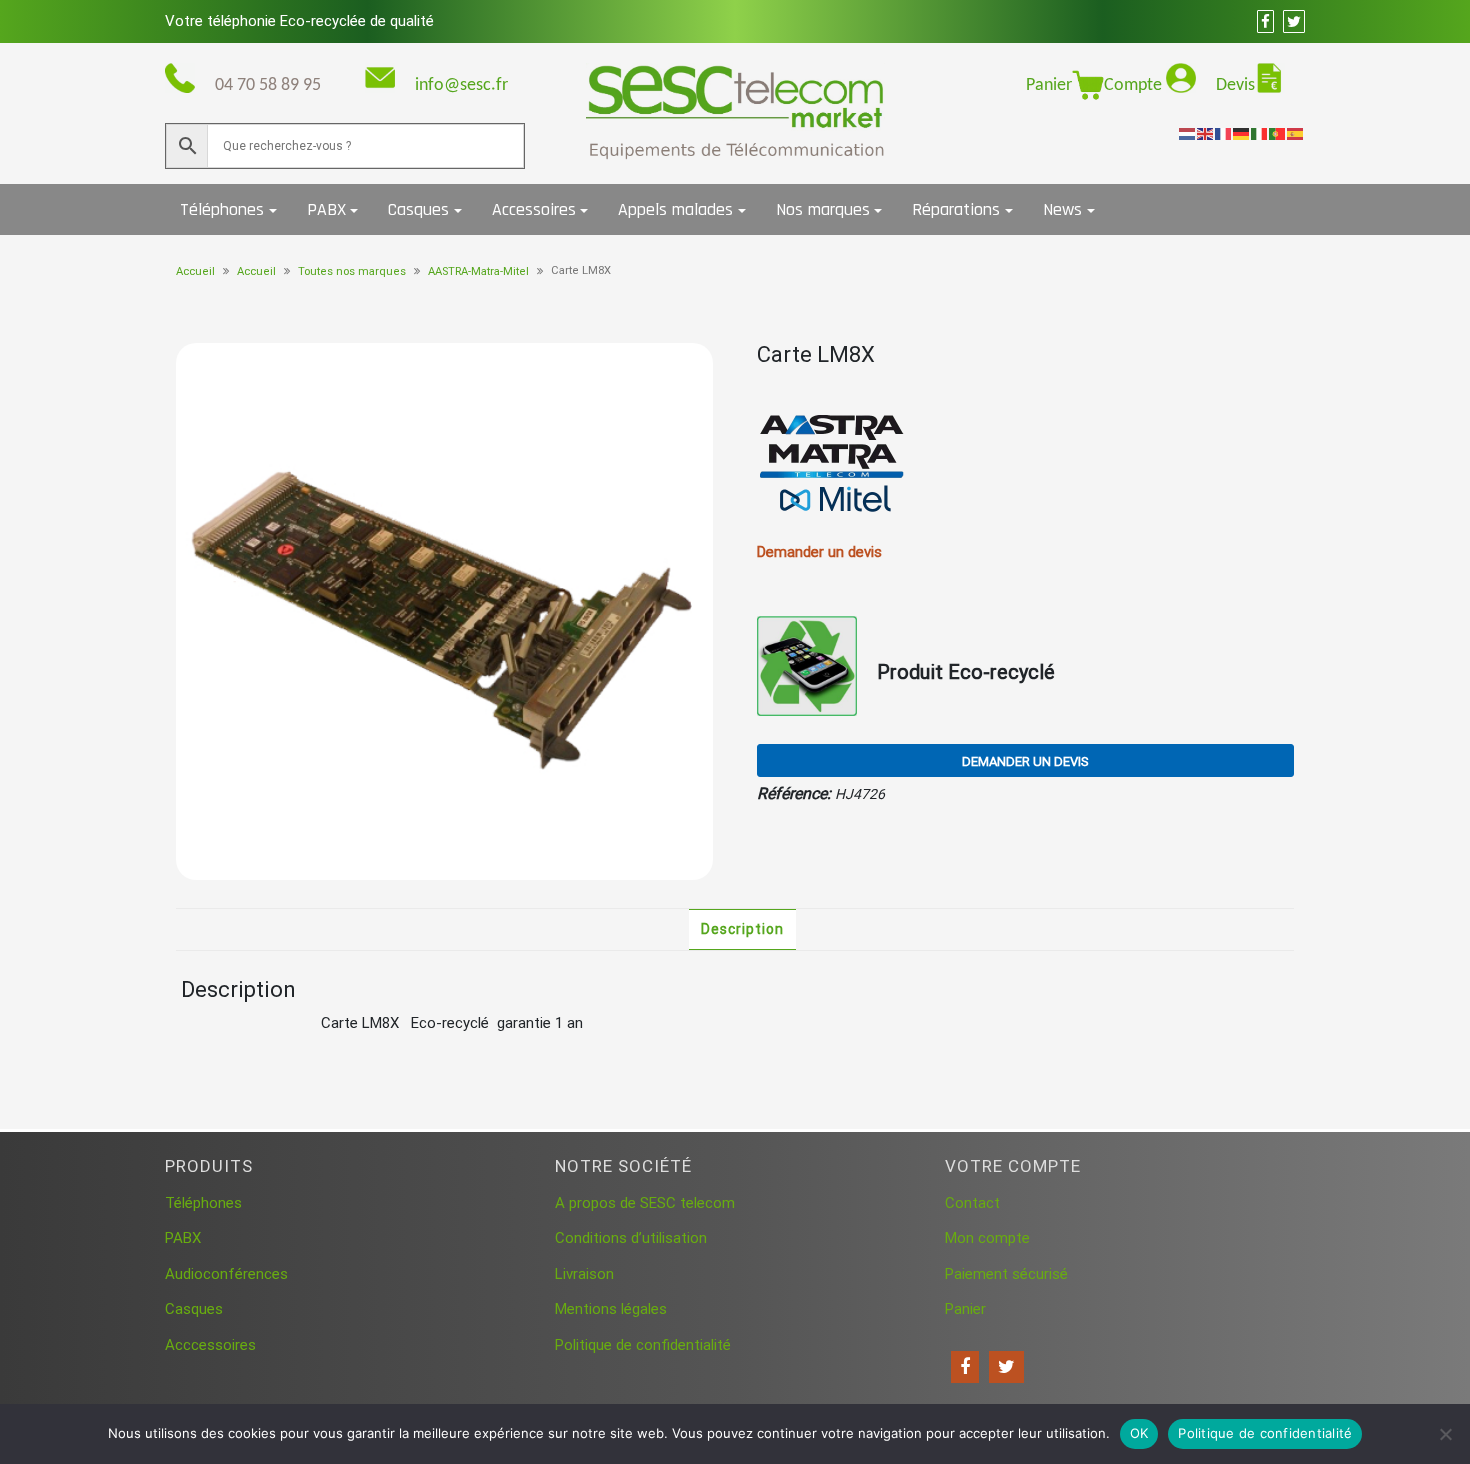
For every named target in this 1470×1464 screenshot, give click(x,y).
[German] (1242, 133)
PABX (326, 209)
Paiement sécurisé (1006, 1274)
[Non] (1445, 1434)
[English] (1206, 133)
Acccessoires (210, 1345)
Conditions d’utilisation (631, 1238)
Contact (972, 1203)
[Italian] (1260, 133)
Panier (1049, 85)
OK (1139, 1433)
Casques (418, 209)
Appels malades (675, 209)
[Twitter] (1006, 1367)
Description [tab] (742, 929)
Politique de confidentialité (643, 1345)
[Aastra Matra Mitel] (832, 464)
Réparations (956, 209)
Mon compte (987, 1238)
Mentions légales (611, 1309)
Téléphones (222, 209)
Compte (1135, 85)
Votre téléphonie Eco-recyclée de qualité (299, 21)
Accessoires (534, 209)
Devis (1235, 85)
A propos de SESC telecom (645, 1203)
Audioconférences (226, 1274)
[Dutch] (1188, 133)
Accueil (195, 271)
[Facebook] (965, 1367)
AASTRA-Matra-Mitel (478, 271)
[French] (1224, 133)
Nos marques (823, 209)
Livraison (584, 1274)
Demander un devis (1025, 761)
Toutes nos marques (352, 271)
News (1062, 209)
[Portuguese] (1278, 133)
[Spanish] (1296, 133)
